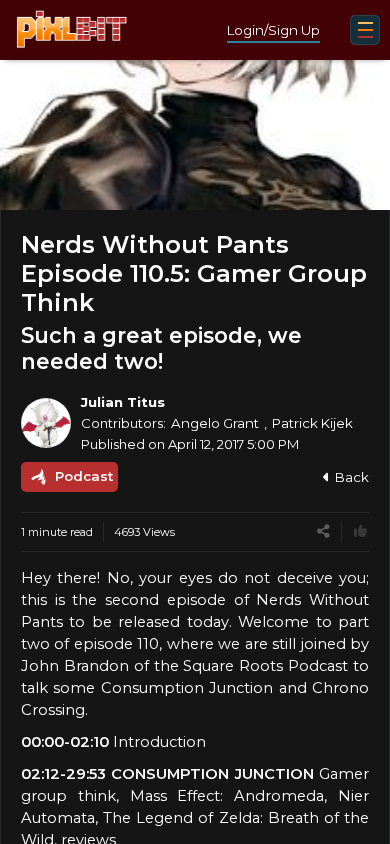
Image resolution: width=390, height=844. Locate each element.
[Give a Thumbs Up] (360, 531)
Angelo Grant (215, 423)
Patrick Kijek (312, 423)
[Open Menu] (365, 30)
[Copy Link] (323, 531)
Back (352, 477)
